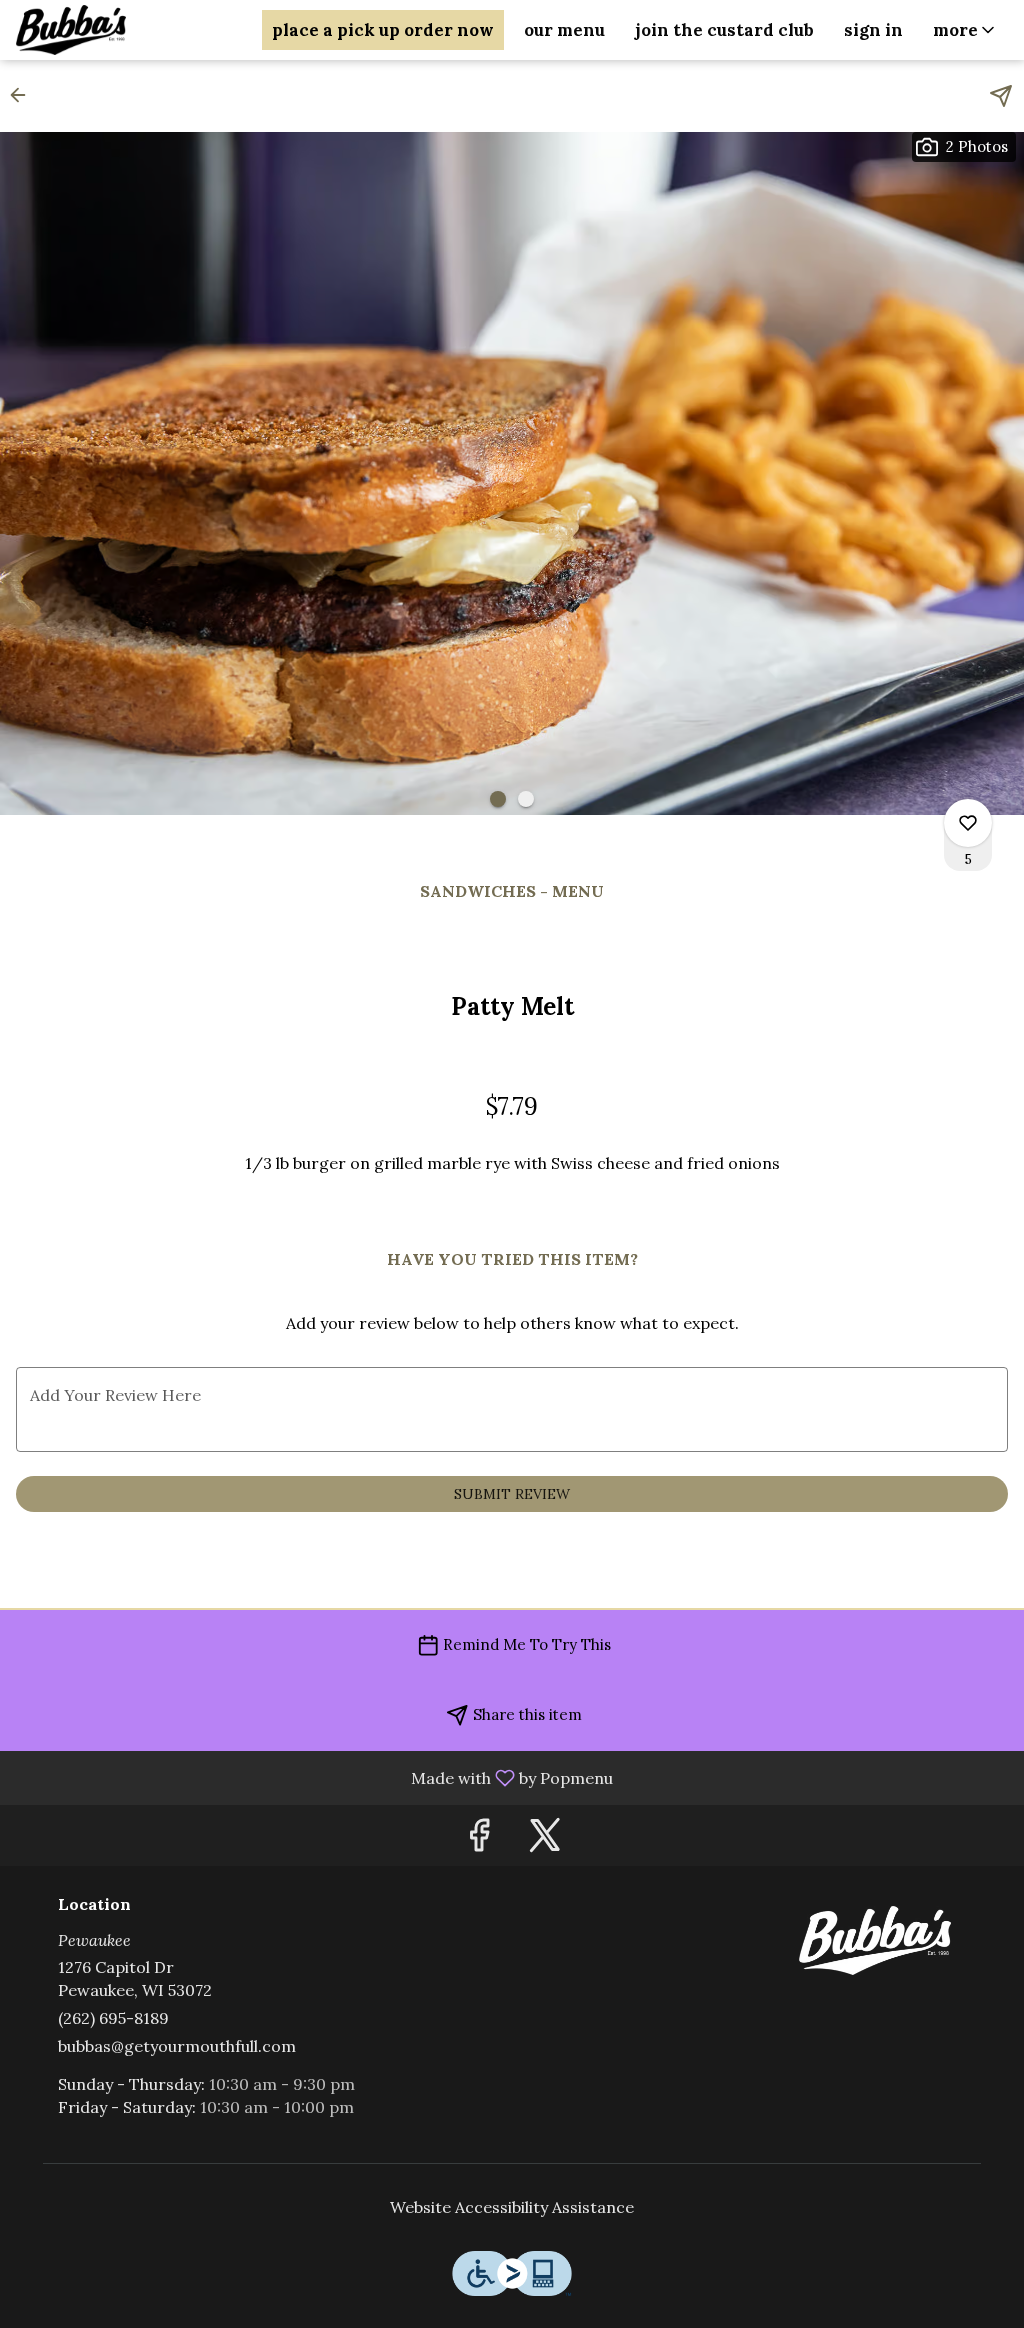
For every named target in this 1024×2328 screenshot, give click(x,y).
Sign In (873, 30)
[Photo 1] (498, 799)
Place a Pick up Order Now (383, 30)
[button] (965, 30)
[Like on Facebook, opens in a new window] (479, 1840)
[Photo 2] (526, 799)
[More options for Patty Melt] (968, 823)
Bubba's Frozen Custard (875, 1941)
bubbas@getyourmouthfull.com (177, 2046)
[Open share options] (1001, 96)
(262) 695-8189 (113, 2018)
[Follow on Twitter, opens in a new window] (545, 1840)
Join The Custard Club (724, 30)
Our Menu (564, 30)
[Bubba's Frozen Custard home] (106, 30)
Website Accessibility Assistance (512, 2207)
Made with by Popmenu (314, 1777)
